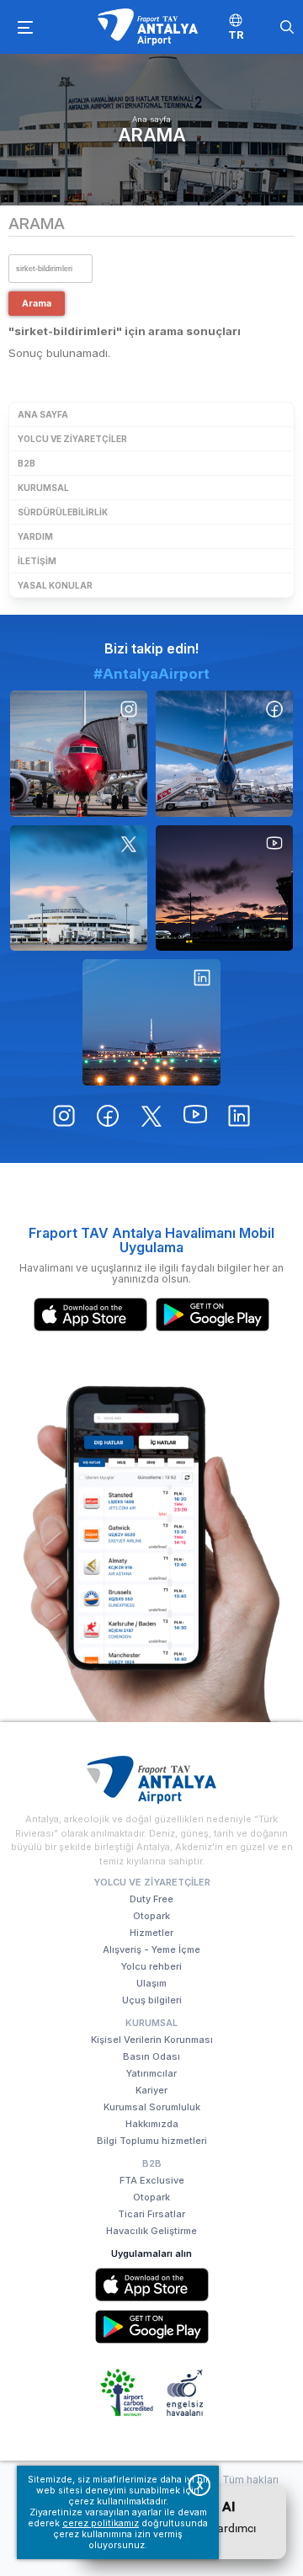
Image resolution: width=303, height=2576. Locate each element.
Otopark (151, 1916)
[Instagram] (79, 754)
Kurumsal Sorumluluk (152, 2107)
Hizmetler (151, 1933)
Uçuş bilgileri (152, 2000)
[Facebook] (224, 754)
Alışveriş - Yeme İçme (151, 1949)
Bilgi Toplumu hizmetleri (152, 2141)
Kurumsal (43, 488)
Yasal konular (55, 585)
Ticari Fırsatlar (151, 2214)
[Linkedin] (151, 1022)
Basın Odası (151, 2056)
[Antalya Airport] (147, 27)
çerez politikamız (101, 2523)
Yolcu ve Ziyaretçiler (72, 439)
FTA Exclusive (152, 2180)
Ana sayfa (151, 119)
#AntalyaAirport (151, 674)
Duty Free (151, 1899)
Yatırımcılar (151, 2073)
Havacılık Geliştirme (151, 2231)
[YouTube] (224, 888)
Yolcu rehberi (151, 1966)
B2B (27, 463)
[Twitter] (79, 888)
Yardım (35, 536)
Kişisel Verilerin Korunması (152, 2040)
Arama (152, 135)
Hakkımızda (152, 2124)
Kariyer (151, 2090)
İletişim (37, 561)
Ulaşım (151, 1983)
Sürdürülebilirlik (63, 512)
